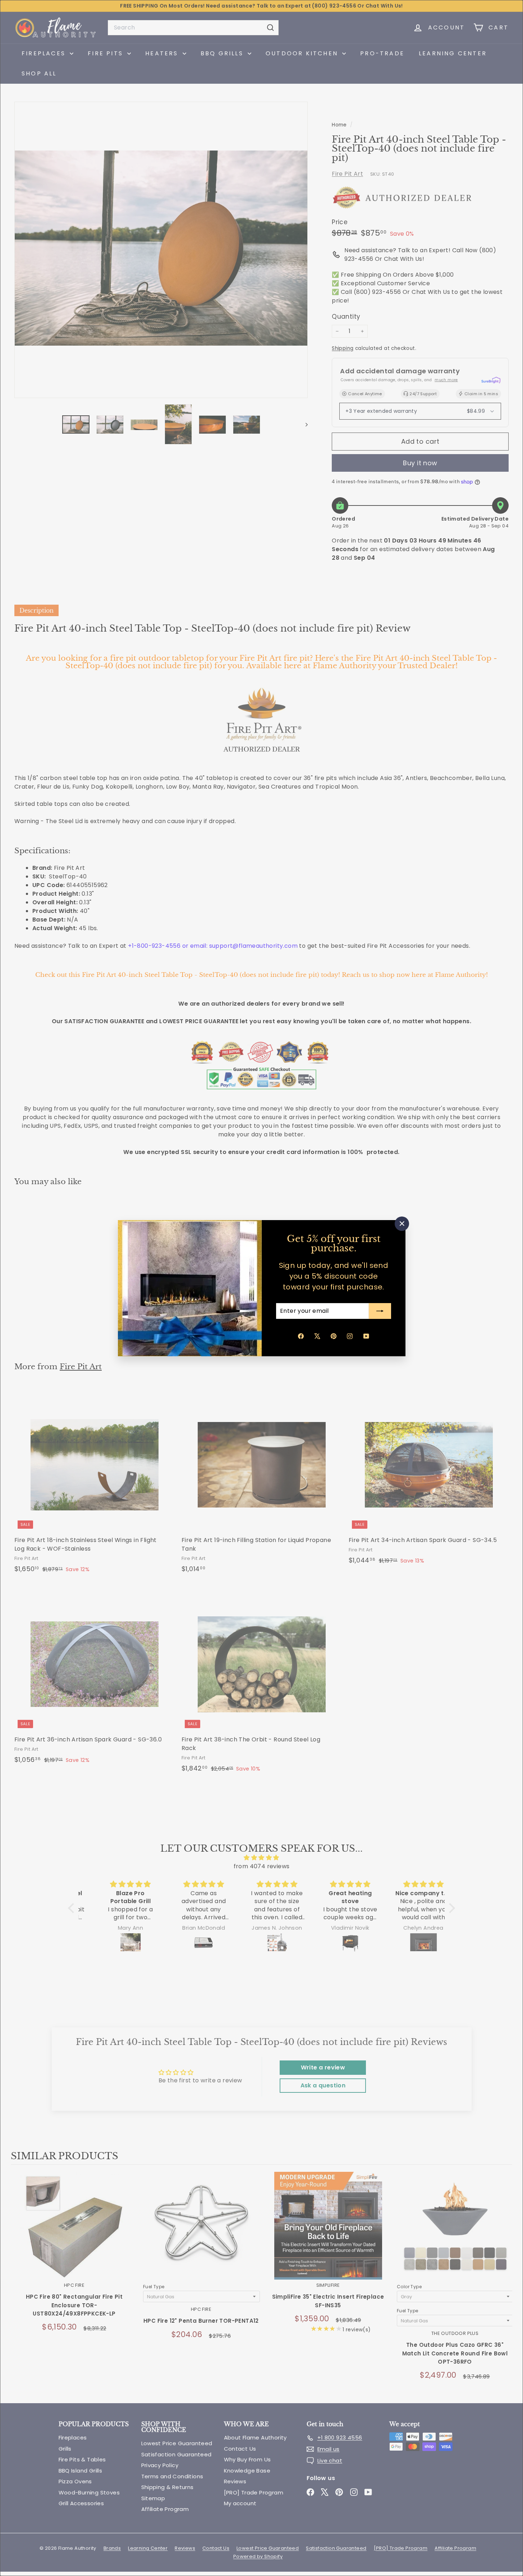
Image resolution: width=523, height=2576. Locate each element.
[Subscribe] (380, 1311)
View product (74, 2233)
